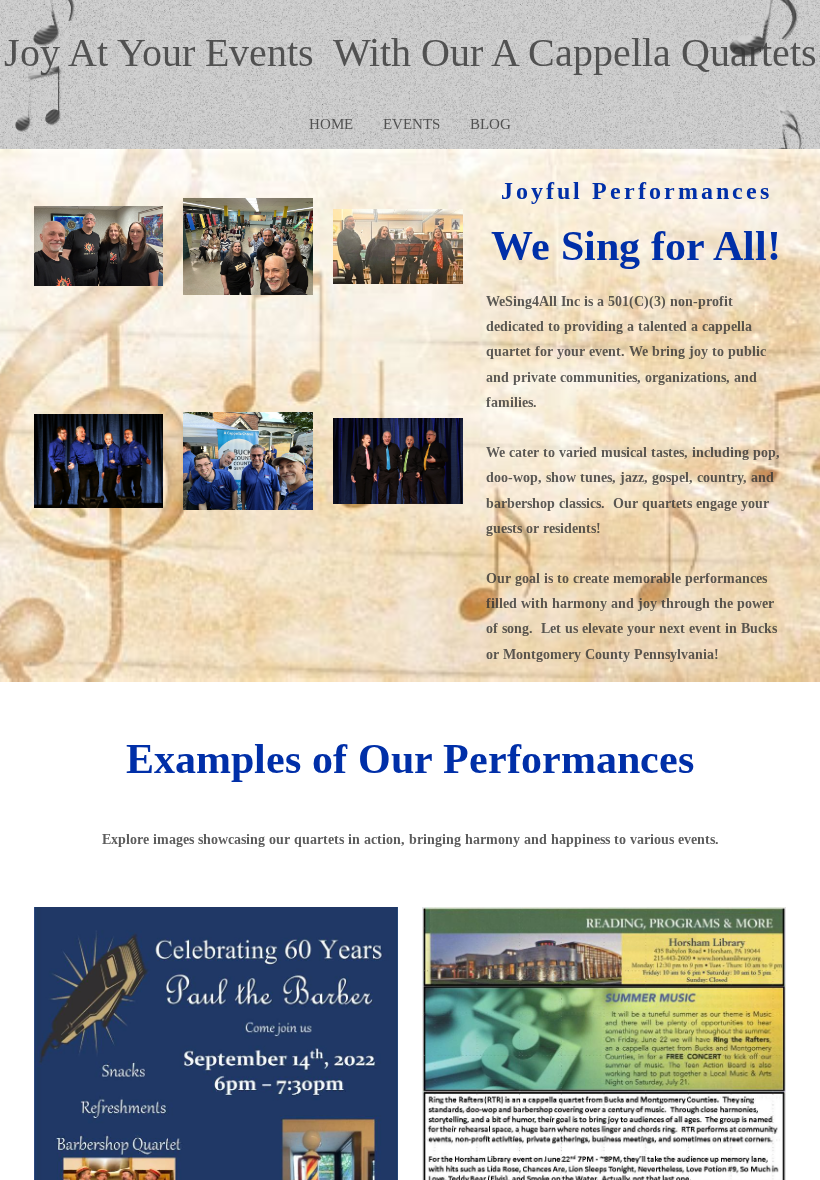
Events (411, 124)
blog (490, 124)
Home (331, 124)
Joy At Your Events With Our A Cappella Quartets (410, 52)
